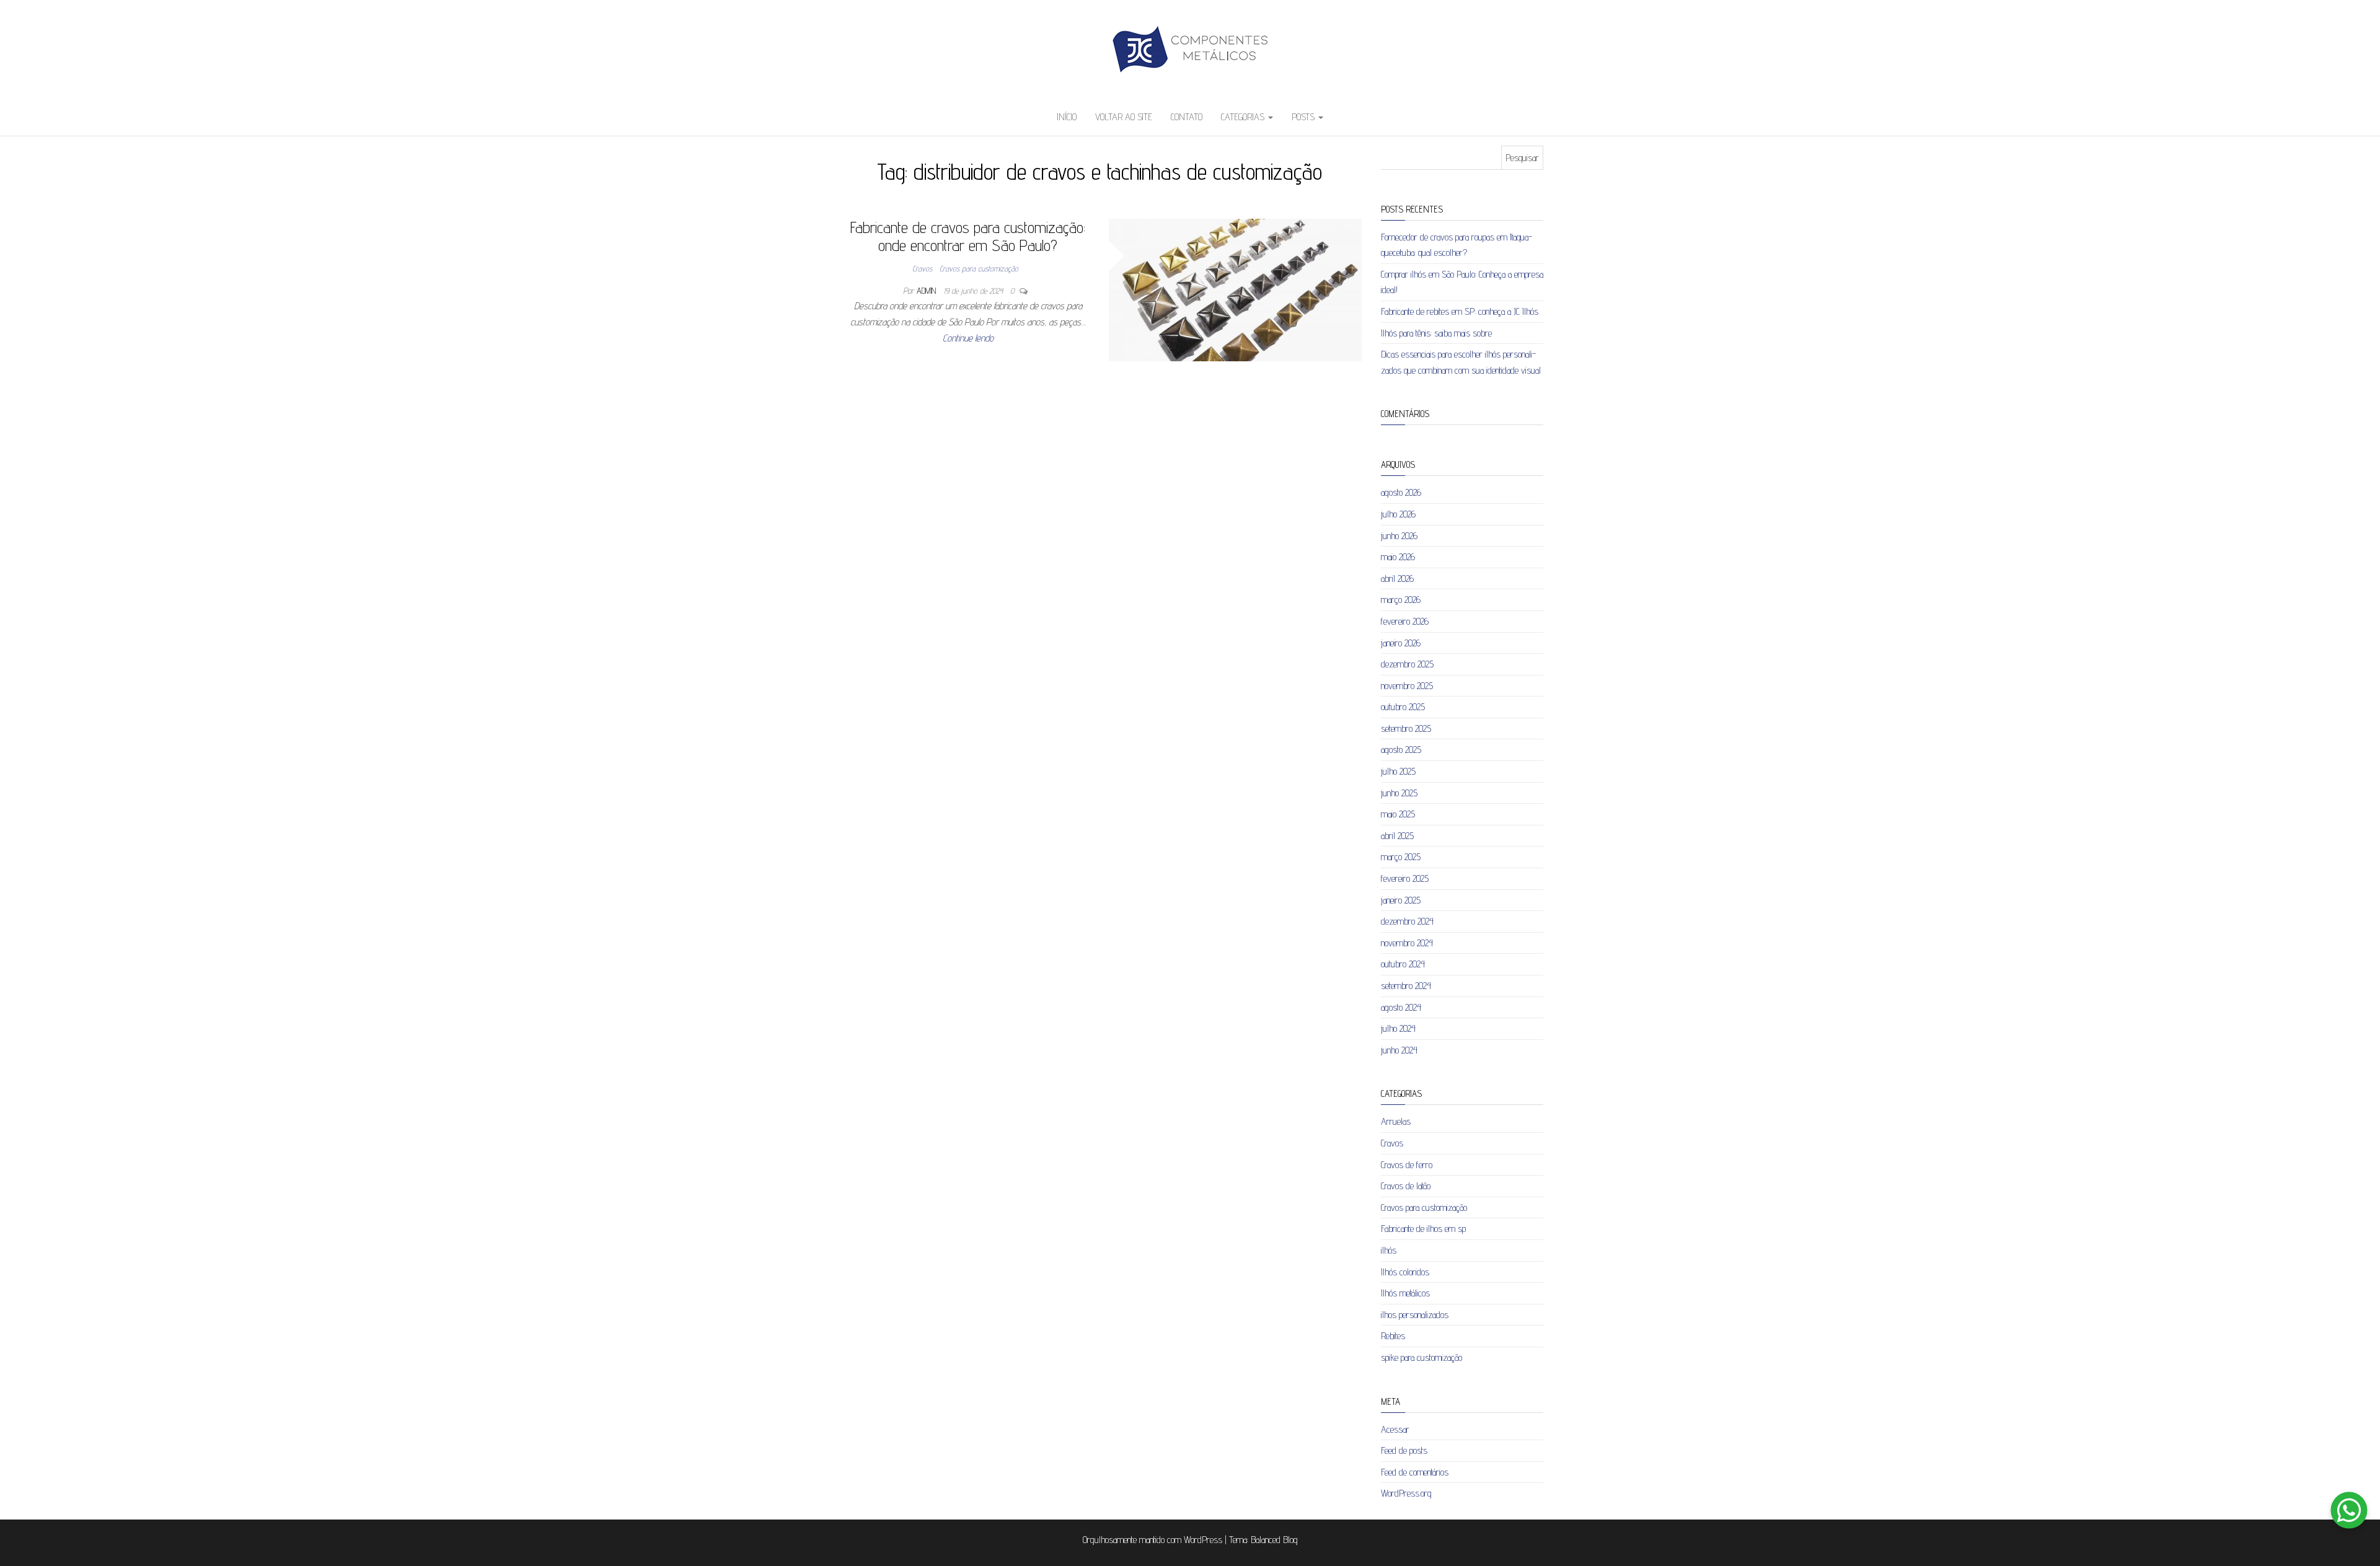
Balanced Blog (1274, 1540)
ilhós (1389, 1250)
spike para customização (1421, 1357)
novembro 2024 (1407, 943)
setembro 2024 (1406, 986)
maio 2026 (1398, 557)
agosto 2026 (1401, 492)
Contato (1187, 117)
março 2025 (1401, 857)
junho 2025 (1399, 793)
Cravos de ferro (1407, 1165)
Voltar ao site (1124, 117)
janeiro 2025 (1401, 900)
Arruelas (1396, 1121)
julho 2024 (1398, 1028)
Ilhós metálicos (1405, 1293)
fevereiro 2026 (1405, 621)
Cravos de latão (1406, 1186)
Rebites (1393, 1336)
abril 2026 (1397, 578)
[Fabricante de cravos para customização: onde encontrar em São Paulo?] (1236, 289)
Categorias (1244, 117)
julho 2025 (1398, 771)
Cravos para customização (979, 268)
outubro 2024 (1403, 964)
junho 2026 (1399, 536)
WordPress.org (1406, 1493)
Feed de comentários (1415, 1472)
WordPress (1203, 1540)
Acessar (1395, 1429)
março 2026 (1401, 600)
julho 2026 (1398, 514)
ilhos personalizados (1415, 1315)
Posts (1304, 117)
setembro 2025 (1406, 728)
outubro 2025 (1403, 707)
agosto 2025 (1401, 750)
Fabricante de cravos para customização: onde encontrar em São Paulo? (968, 236)
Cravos (922, 268)
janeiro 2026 (1401, 643)
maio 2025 (1398, 814)
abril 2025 (1397, 836)
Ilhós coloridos (1405, 1272)
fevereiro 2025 (1405, 878)
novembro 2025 (1407, 686)
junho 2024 (1399, 1050)
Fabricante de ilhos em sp (1423, 1229)
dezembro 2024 (1407, 921)
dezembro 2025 (1407, 664)
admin (928, 291)
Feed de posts (1404, 1450)
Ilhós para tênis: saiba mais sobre (1436, 333)
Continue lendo (968, 338)
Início (1067, 117)
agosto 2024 (1401, 1007)
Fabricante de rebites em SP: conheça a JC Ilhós (1460, 311)
